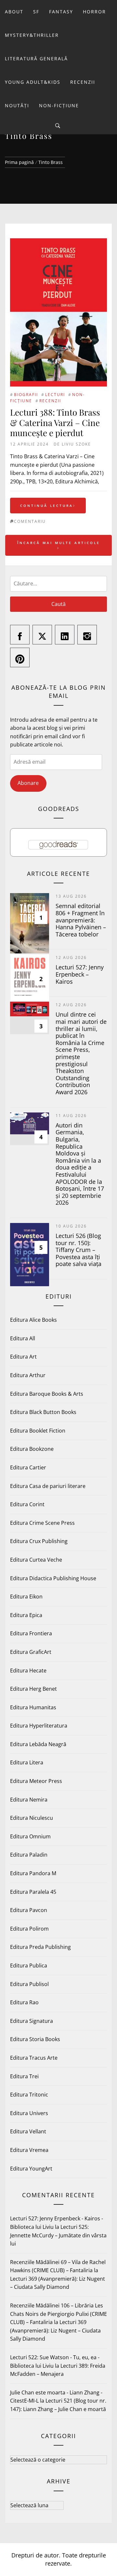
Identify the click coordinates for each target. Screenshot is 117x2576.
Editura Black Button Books (43, 1412)
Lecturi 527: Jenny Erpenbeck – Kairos (80, 974)
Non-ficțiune (59, 105)
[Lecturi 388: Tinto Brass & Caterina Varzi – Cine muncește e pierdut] (58, 242)
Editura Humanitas (33, 1707)
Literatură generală (36, 59)
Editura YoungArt (31, 2169)
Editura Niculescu (32, 1818)
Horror (94, 12)
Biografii (26, 395)
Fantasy (61, 12)
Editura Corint (27, 1504)
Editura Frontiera (31, 1633)
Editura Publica (29, 1965)
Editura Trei (24, 2076)
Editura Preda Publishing (40, 1947)
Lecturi (55, 395)
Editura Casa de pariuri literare (48, 1486)
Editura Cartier (28, 1467)
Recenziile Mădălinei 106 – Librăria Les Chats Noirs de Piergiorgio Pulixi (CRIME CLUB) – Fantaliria (58, 2314)
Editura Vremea (29, 2150)
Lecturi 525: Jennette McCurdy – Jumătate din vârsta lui (58, 2235)
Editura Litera (27, 1762)
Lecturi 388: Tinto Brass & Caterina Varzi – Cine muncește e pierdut (55, 422)
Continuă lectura (47, 506)
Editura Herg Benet (33, 1689)
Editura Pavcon (29, 1910)
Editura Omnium (30, 1836)
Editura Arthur (28, 1375)
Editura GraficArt (31, 1652)
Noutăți (17, 105)
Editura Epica (26, 1615)
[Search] (58, 126)
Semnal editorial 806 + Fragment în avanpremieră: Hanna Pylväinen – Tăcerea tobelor (81, 920)
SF (36, 12)
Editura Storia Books (35, 2039)
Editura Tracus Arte (34, 2058)
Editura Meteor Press (36, 1781)
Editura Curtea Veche (36, 1560)
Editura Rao (24, 2002)
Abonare (28, 783)
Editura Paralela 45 (33, 1892)
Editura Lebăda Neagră (38, 1744)
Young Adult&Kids (33, 82)
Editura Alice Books (33, 1320)
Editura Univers (29, 2113)
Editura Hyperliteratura (39, 1726)
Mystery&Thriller (32, 35)
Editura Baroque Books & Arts (47, 1394)
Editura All (23, 1338)
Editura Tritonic (29, 2095)
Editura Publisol (29, 1984)
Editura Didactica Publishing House (53, 1578)
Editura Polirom (29, 1929)
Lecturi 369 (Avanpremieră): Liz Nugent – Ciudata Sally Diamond (55, 2330)
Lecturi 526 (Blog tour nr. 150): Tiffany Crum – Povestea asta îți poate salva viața (78, 1250)
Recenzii (83, 82)
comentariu (30, 521)
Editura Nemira (29, 1800)
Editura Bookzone (32, 1449)
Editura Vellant (28, 2131)
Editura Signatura (32, 2021)
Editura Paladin (29, 1855)
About (14, 12)
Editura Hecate (28, 1671)
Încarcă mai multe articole (59, 543)
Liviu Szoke (76, 444)
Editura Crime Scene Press (42, 1523)
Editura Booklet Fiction (38, 1431)
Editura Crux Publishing (39, 1541)
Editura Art (23, 1357)
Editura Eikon (26, 1597)
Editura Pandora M (33, 1873)
